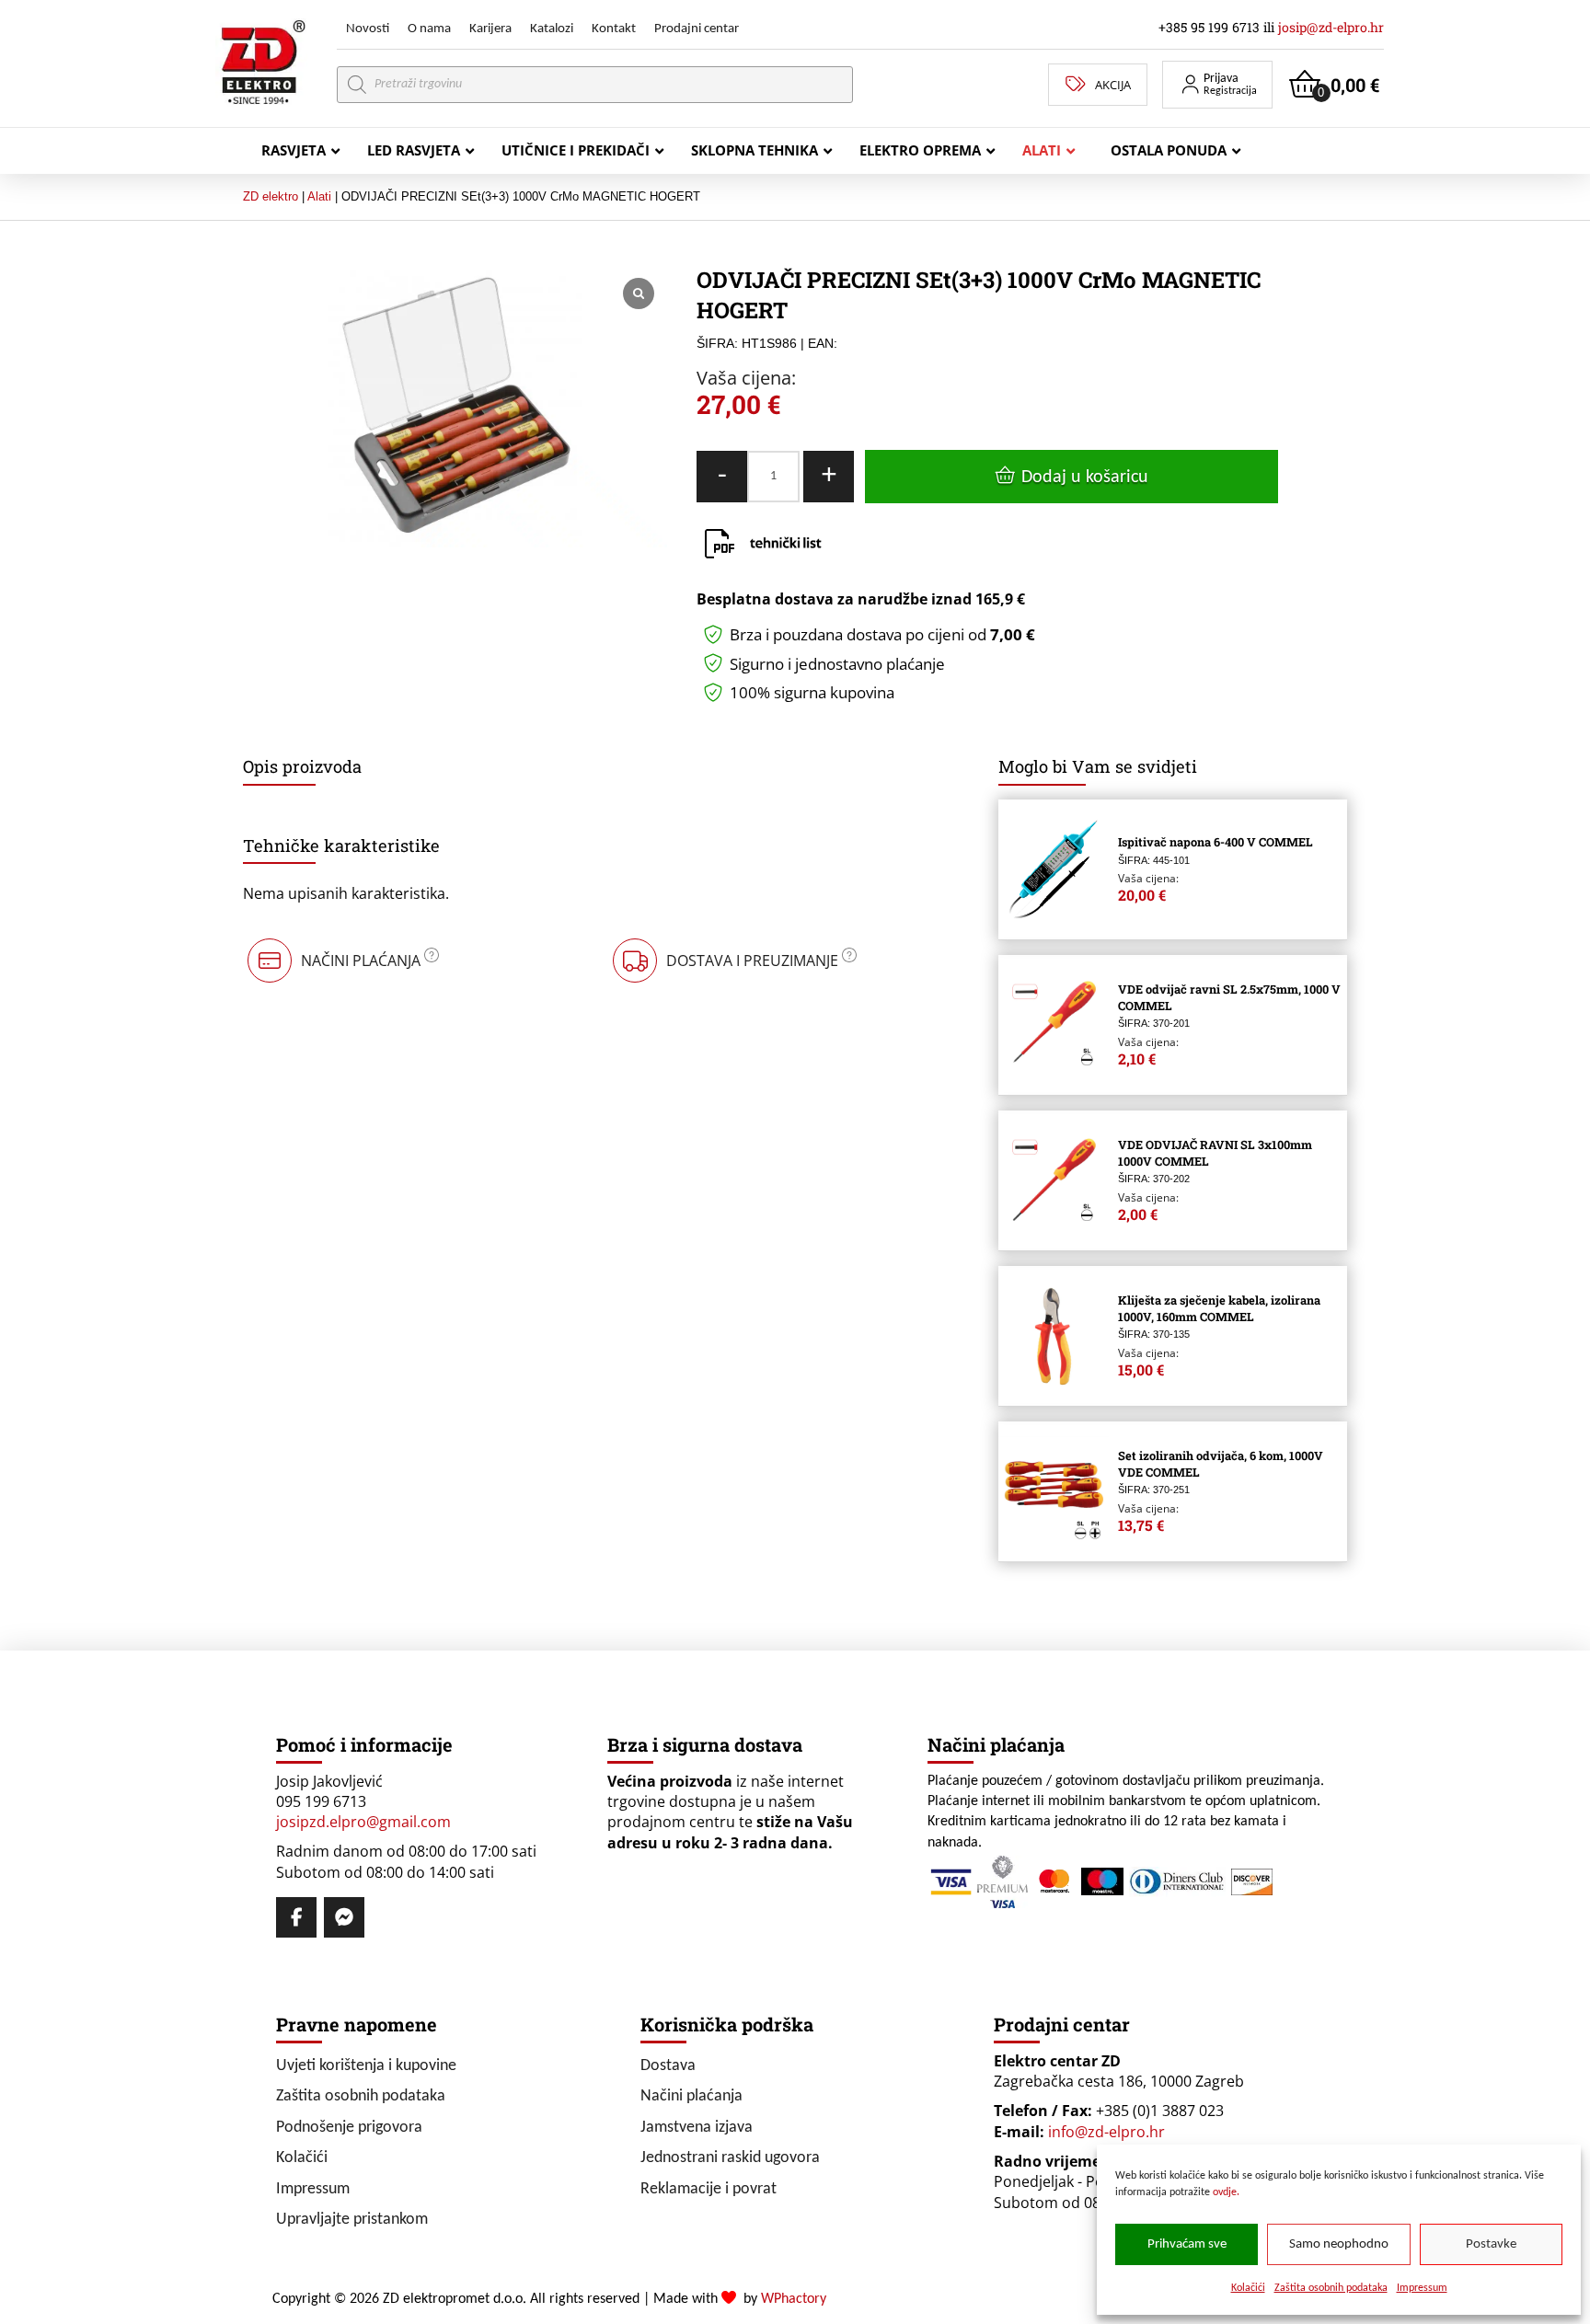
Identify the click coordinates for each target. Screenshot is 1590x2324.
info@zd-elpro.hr (1106, 2132)
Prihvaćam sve (1187, 2244)
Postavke (1491, 2244)
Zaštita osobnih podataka (1331, 2288)
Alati (319, 196)
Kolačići (1248, 2288)
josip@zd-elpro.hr (1331, 27)
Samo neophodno (1339, 2244)
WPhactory (794, 2299)
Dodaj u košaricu (1085, 477)
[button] (1217, 85)
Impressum (1422, 2288)
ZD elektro (271, 196)
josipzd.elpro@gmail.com (363, 1822)
